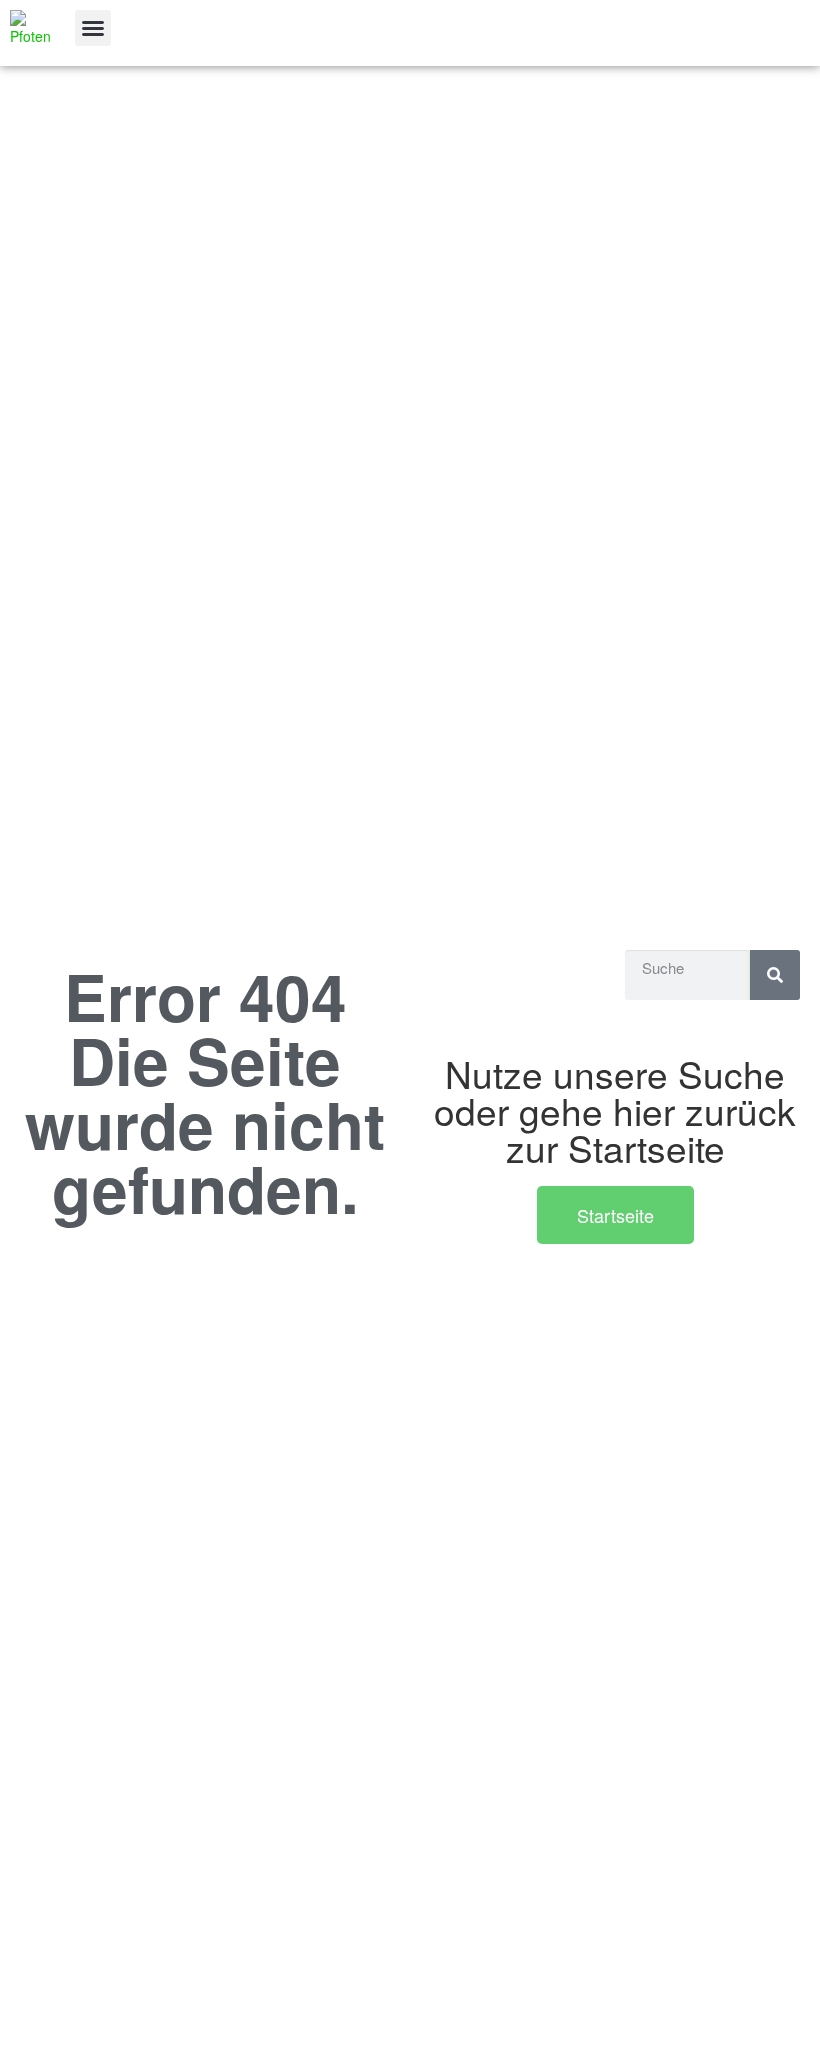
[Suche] (775, 975)
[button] (93, 28)
